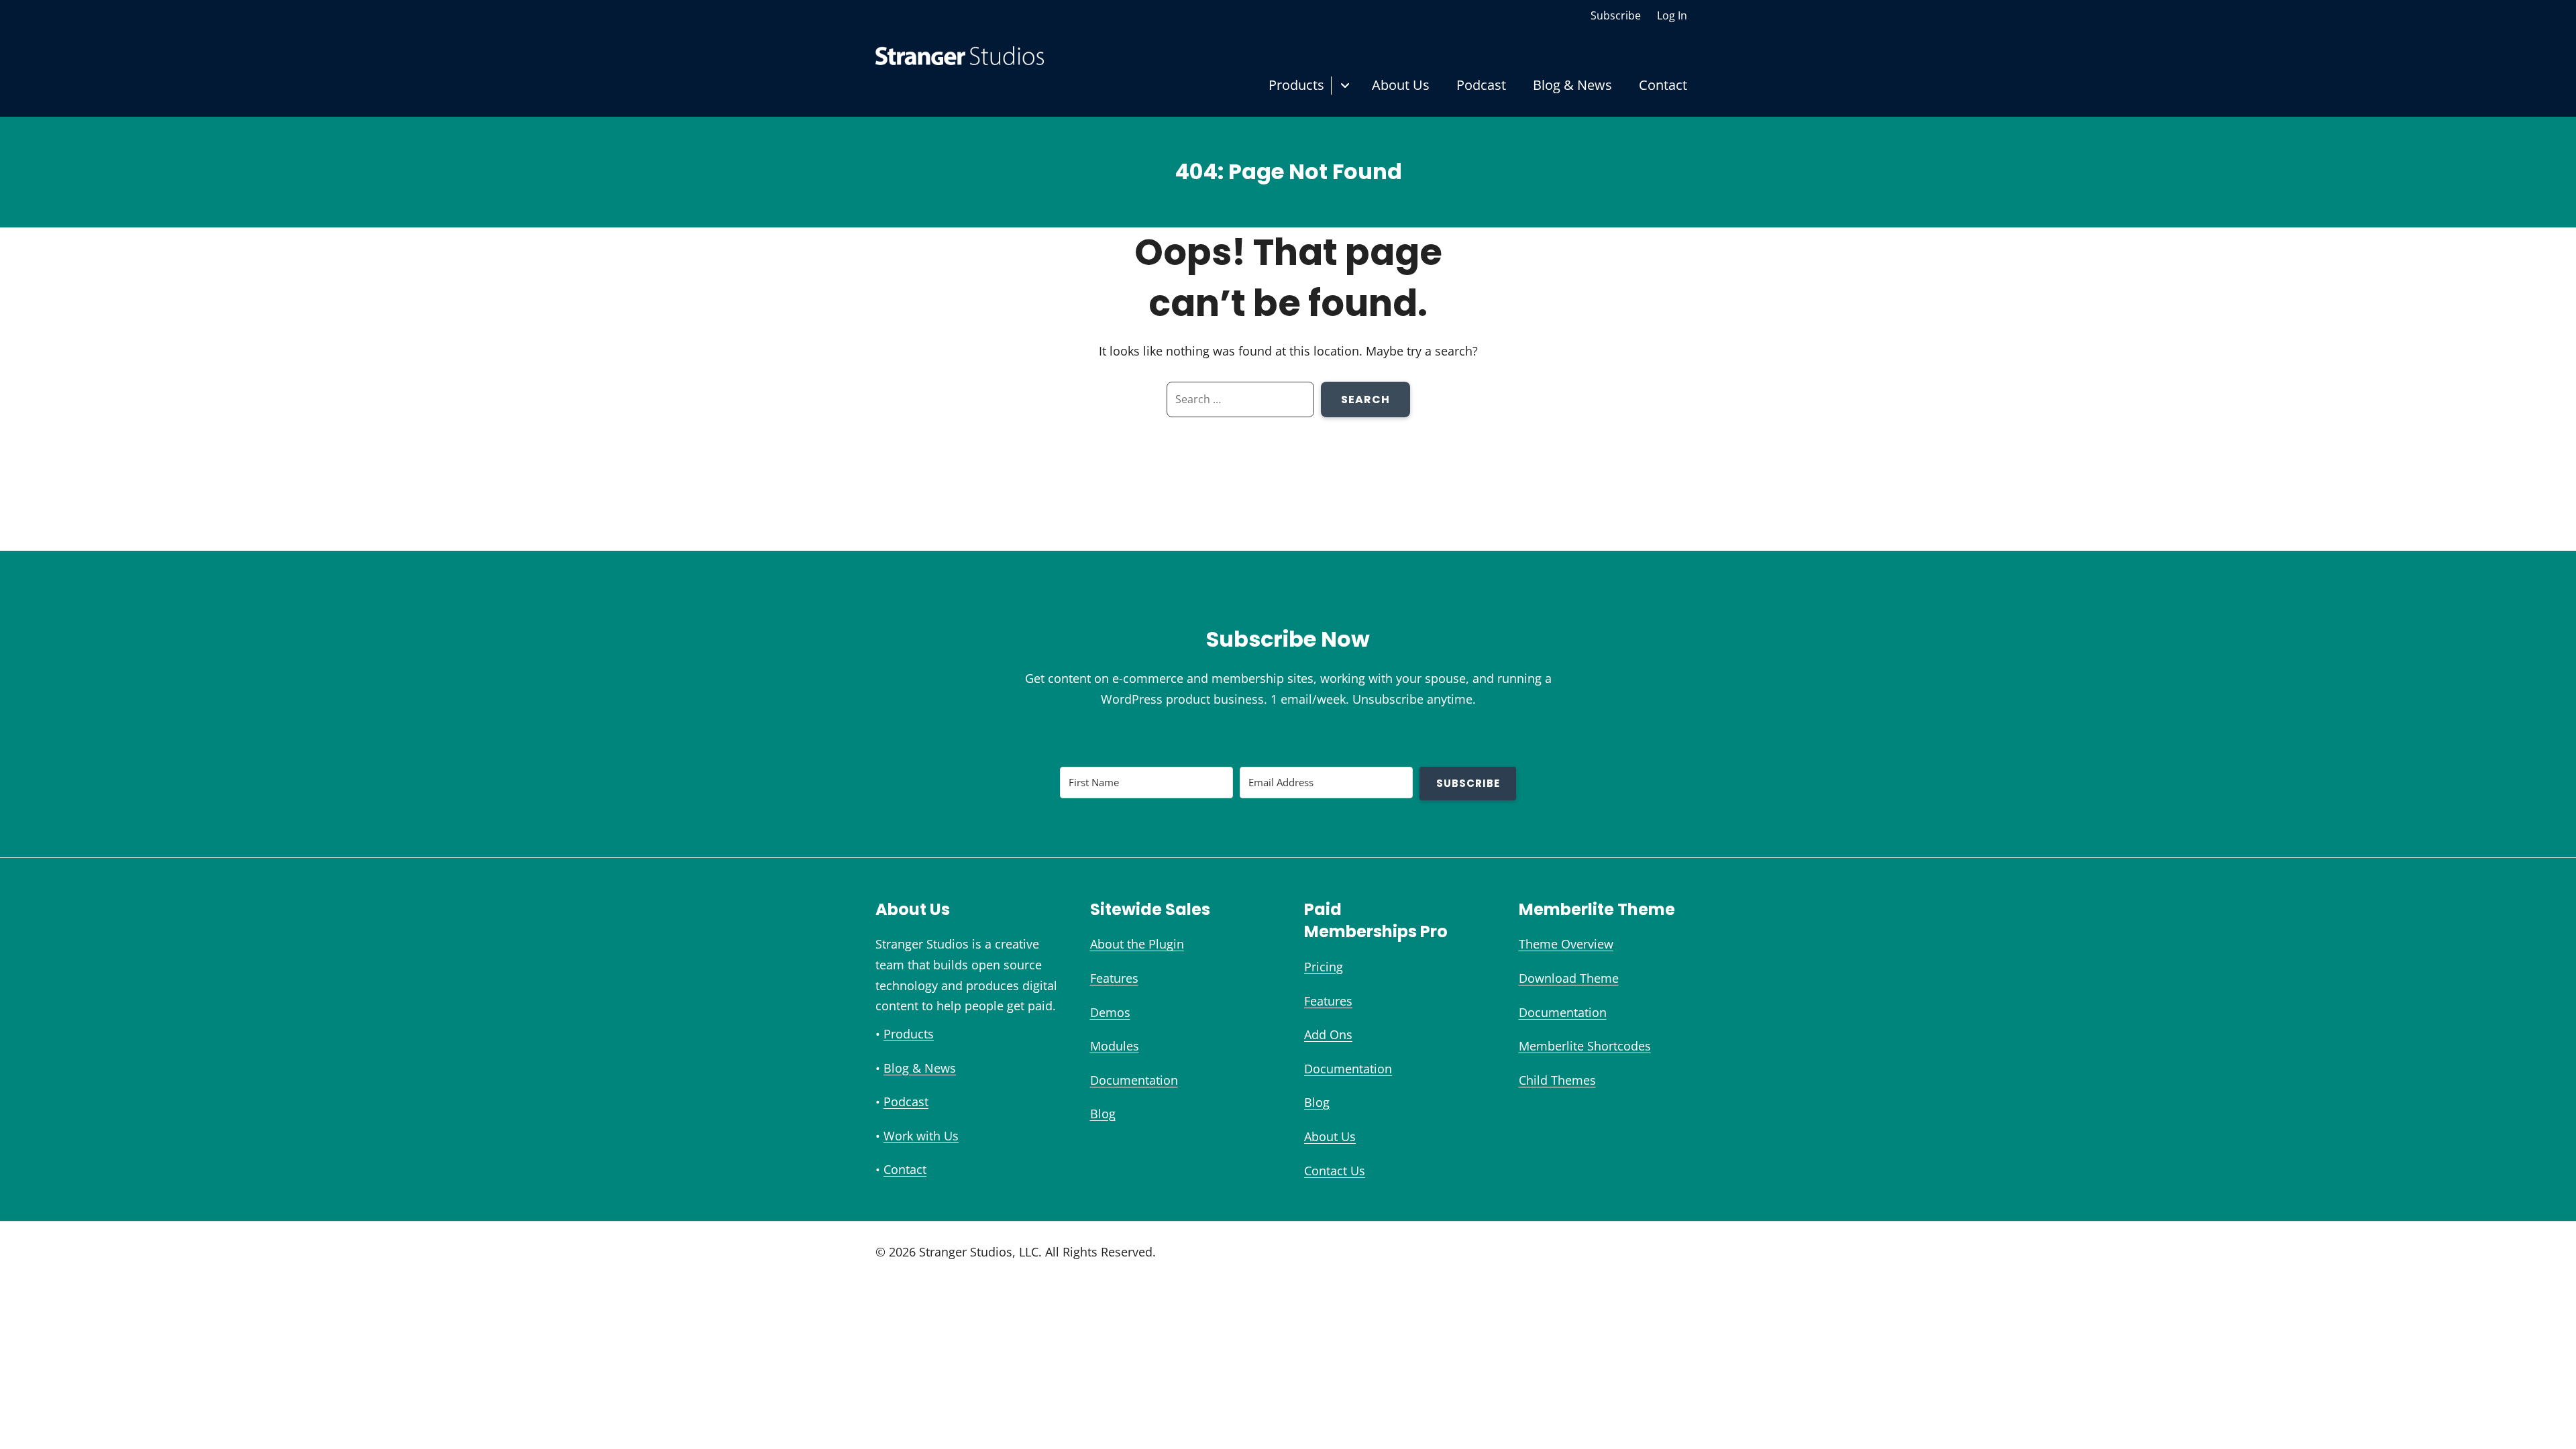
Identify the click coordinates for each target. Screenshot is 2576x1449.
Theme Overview (1566, 944)
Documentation (1134, 1080)
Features (1114, 978)
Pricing (1324, 967)
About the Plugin (1137, 944)
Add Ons (1328, 1034)
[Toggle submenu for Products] (1345, 86)
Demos (1110, 1012)
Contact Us (1335, 1171)
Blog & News (1572, 85)
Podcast (1481, 85)
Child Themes (1557, 1080)
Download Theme (1569, 978)
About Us (1401, 85)
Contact (1663, 85)
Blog (1103, 1114)
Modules (1115, 1046)
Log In (1672, 15)
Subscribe (1616, 15)
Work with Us (921, 1136)
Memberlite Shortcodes (1585, 1046)
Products (1296, 85)
